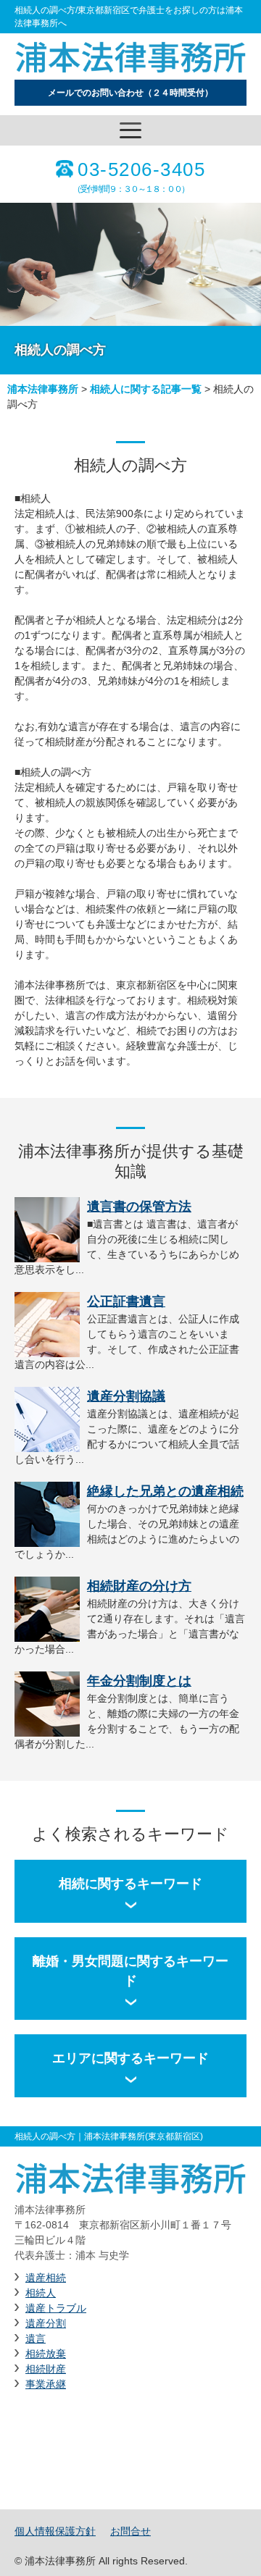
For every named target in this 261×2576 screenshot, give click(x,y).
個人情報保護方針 (55, 2531)
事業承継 (46, 2384)
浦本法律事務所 (43, 389)
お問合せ (130, 2531)
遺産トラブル (56, 2308)
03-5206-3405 (141, 169)
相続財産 (46, 2369)
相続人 (41, 2293)
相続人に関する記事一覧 (146, 389)
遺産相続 (46, 2278)
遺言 (36, 2338)
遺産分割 (46, 2323)
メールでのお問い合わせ (130, 93)
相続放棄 (46, 2354)
